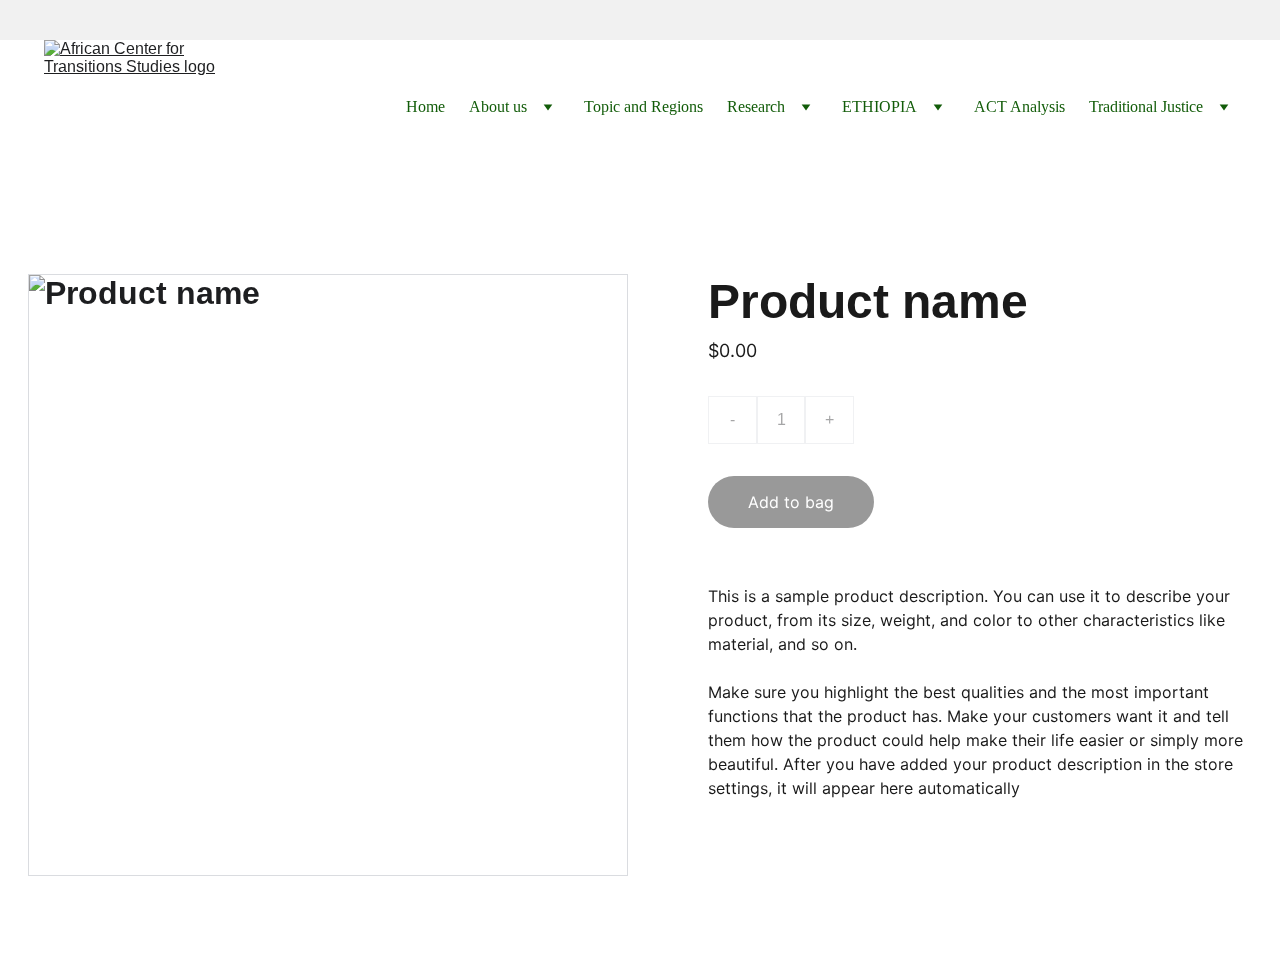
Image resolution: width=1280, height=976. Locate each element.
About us (498, 106)
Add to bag (791, 502)
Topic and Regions (643, 106)
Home (425, 106)
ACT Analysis (1019, 106)
